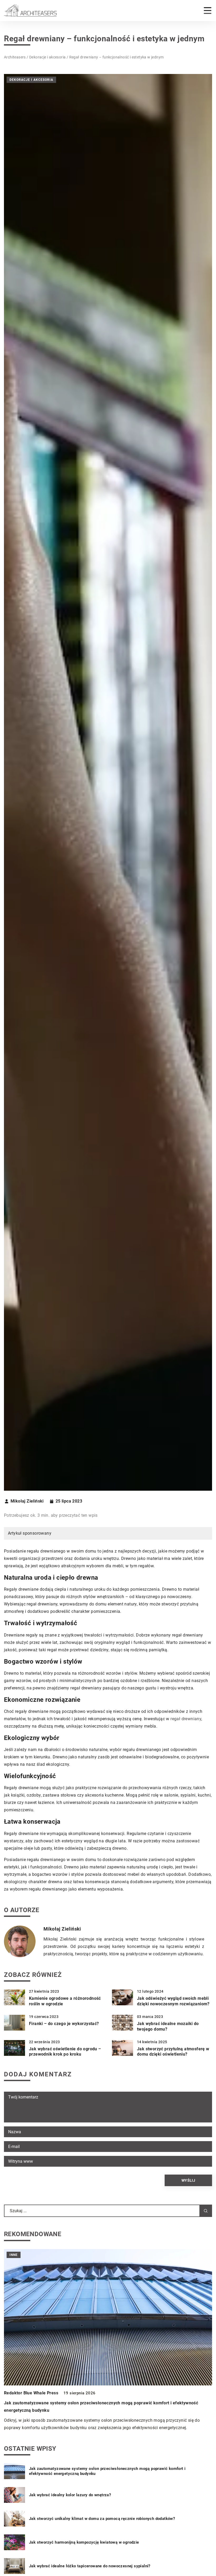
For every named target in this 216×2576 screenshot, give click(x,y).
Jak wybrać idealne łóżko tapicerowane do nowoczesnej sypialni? (90, 2566)
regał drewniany (186, 1719)
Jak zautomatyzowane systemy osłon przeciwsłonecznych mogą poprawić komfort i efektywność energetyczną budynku (107, 2471)
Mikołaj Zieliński (27, 1501)
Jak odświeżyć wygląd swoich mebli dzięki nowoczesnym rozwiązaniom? (173, 2001)
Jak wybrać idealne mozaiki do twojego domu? (168, 2026)
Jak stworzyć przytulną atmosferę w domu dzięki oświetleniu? (173, 2052)
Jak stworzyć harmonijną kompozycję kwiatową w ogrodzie (84, 2542)
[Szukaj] (206, 2211)
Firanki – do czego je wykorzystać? (64, 2024)
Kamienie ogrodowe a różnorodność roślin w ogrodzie (65, 2001)
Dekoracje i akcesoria (31, 80)
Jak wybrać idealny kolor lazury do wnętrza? (70, 2495)
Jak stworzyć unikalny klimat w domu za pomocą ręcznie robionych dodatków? (102, 2519)
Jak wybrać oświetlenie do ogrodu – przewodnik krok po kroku (65, 2052)
